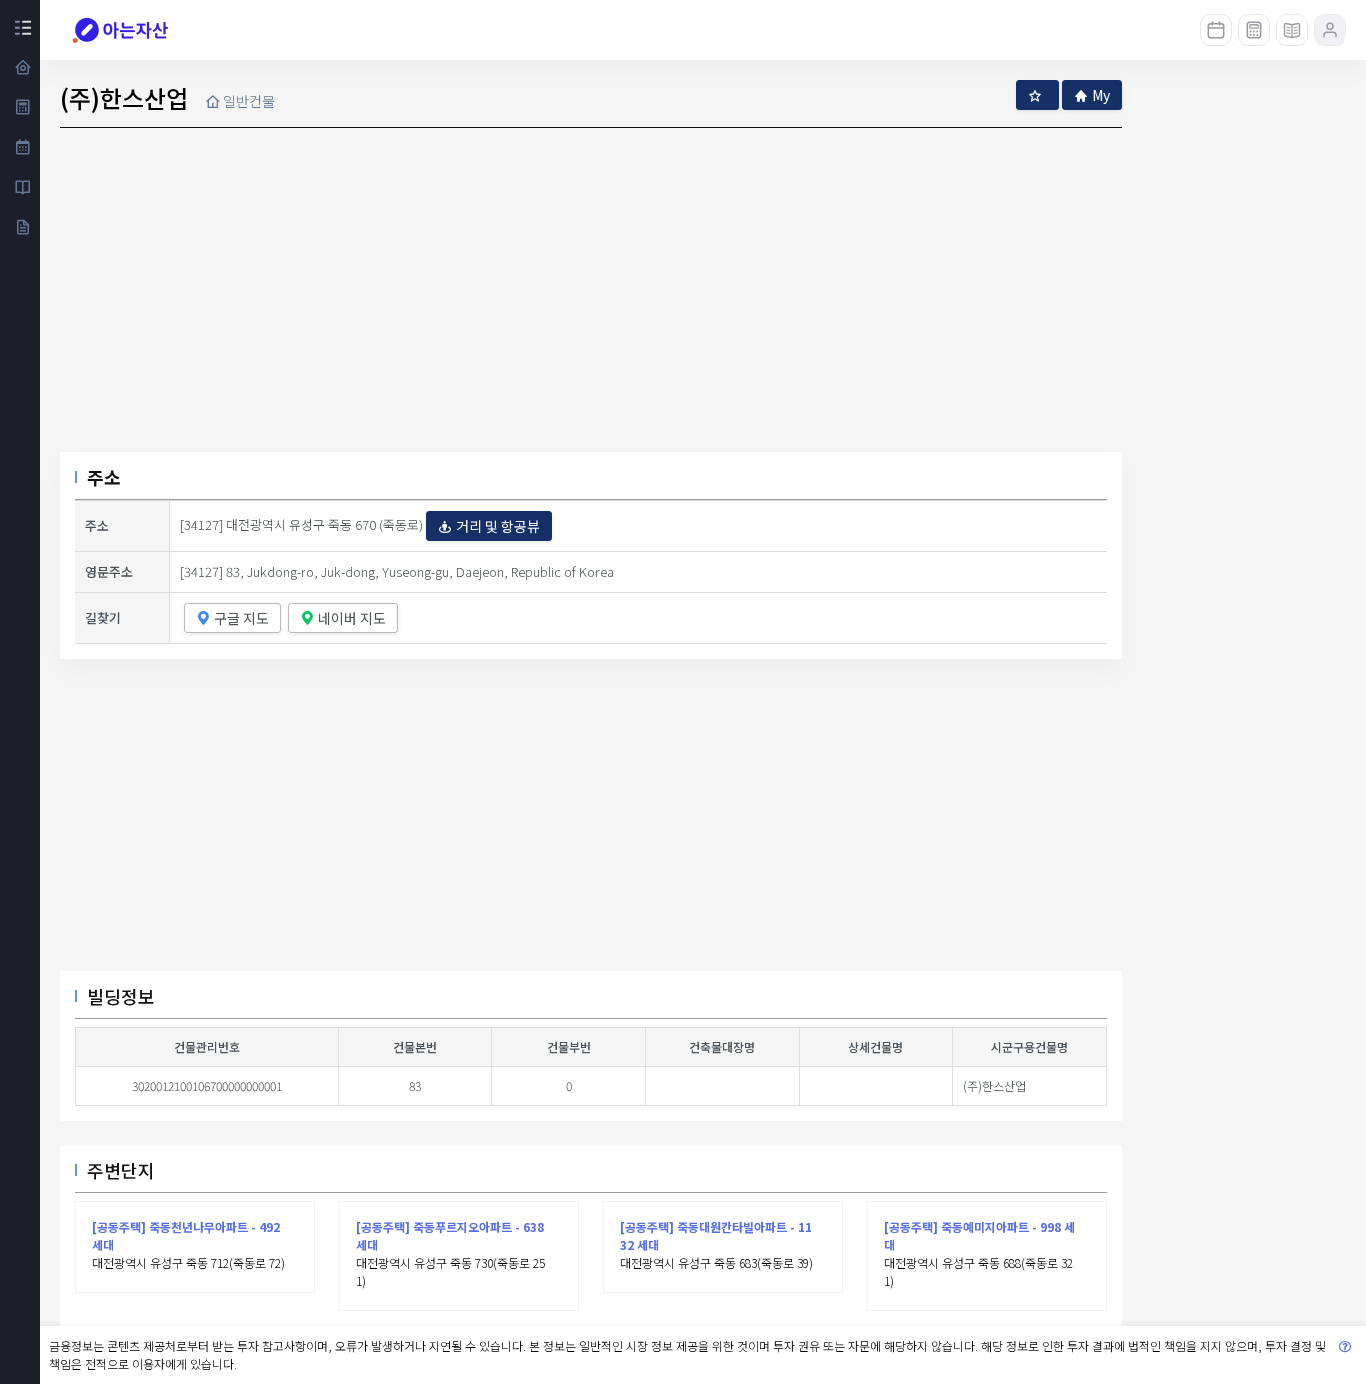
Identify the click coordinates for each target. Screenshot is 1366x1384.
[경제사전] (1292, 30)
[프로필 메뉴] (1330, 30)
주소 (104, 477)
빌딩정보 (121, 996)
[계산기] (1254, 30)
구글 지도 (241, 618)
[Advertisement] (591, 823)
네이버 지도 (352, 618)
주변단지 (121, 1170)
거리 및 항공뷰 (498, 526)
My (1101, 95)
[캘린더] (1216, 30)
